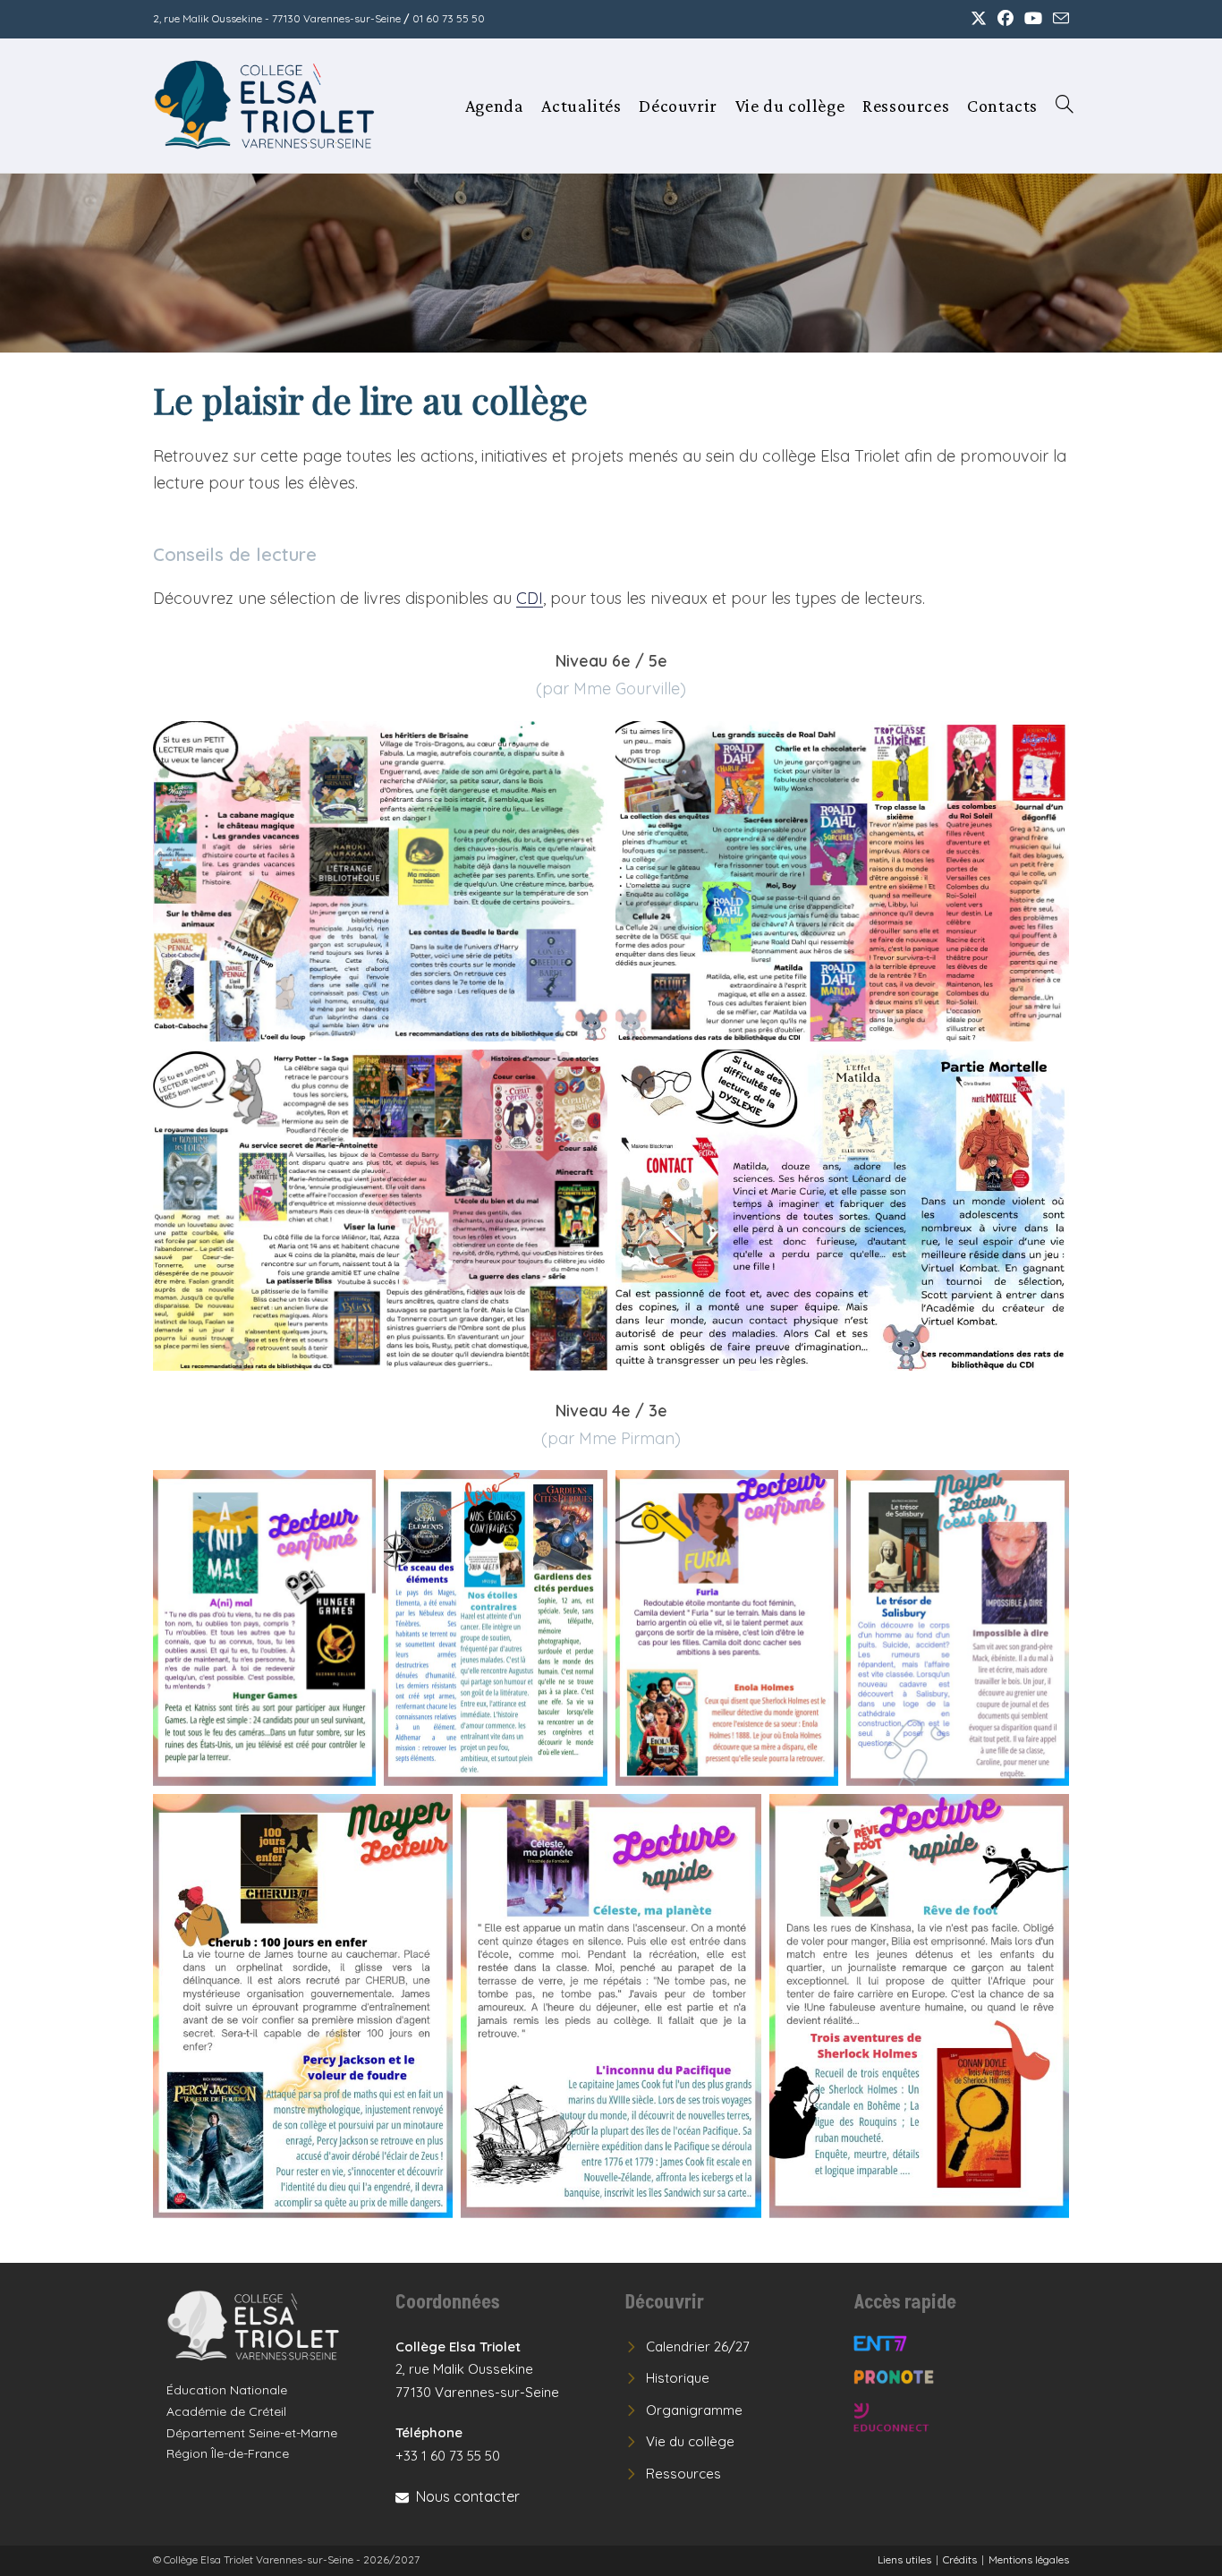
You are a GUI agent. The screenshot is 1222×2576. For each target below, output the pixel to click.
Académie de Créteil (226, 2411)
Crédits (960, 2559)
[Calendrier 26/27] (687, 2347)
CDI (530, 598)
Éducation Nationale (227, 2390)
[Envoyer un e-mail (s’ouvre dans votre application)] (1058, 19)
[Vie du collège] (679, 2442)
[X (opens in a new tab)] (979, 19)
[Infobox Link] (267, 2326)
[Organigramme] (683, 2410)
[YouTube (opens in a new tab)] (1033, 19)
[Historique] (667, 2378)
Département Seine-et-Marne (252, 2433)
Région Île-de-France (228, 2453)
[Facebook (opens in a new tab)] (1006, 19)
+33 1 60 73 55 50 (448, 2456)
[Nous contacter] (458, 2497)
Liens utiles (904, 2559)
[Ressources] (673, 2474)
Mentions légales (1029, 2559)
